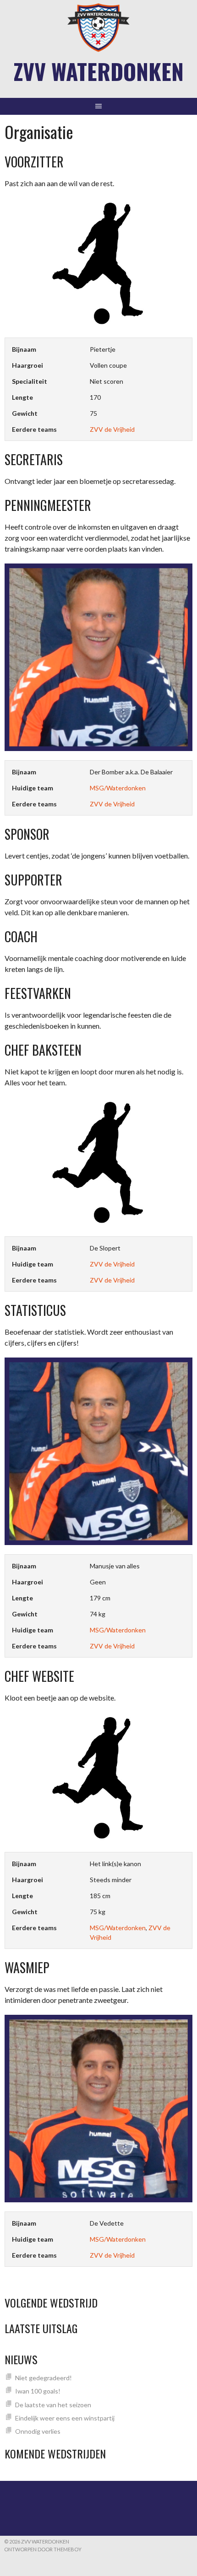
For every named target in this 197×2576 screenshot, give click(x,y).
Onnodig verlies (38, 2431)
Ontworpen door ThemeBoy (43, 2549)
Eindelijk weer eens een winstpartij (65, 2418)
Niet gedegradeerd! (44, 2378)
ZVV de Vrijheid (112, 429)
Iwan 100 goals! (38, 2391)
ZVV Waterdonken (99, 71)
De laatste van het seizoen (53, 2405)
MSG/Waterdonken (118, 788)
